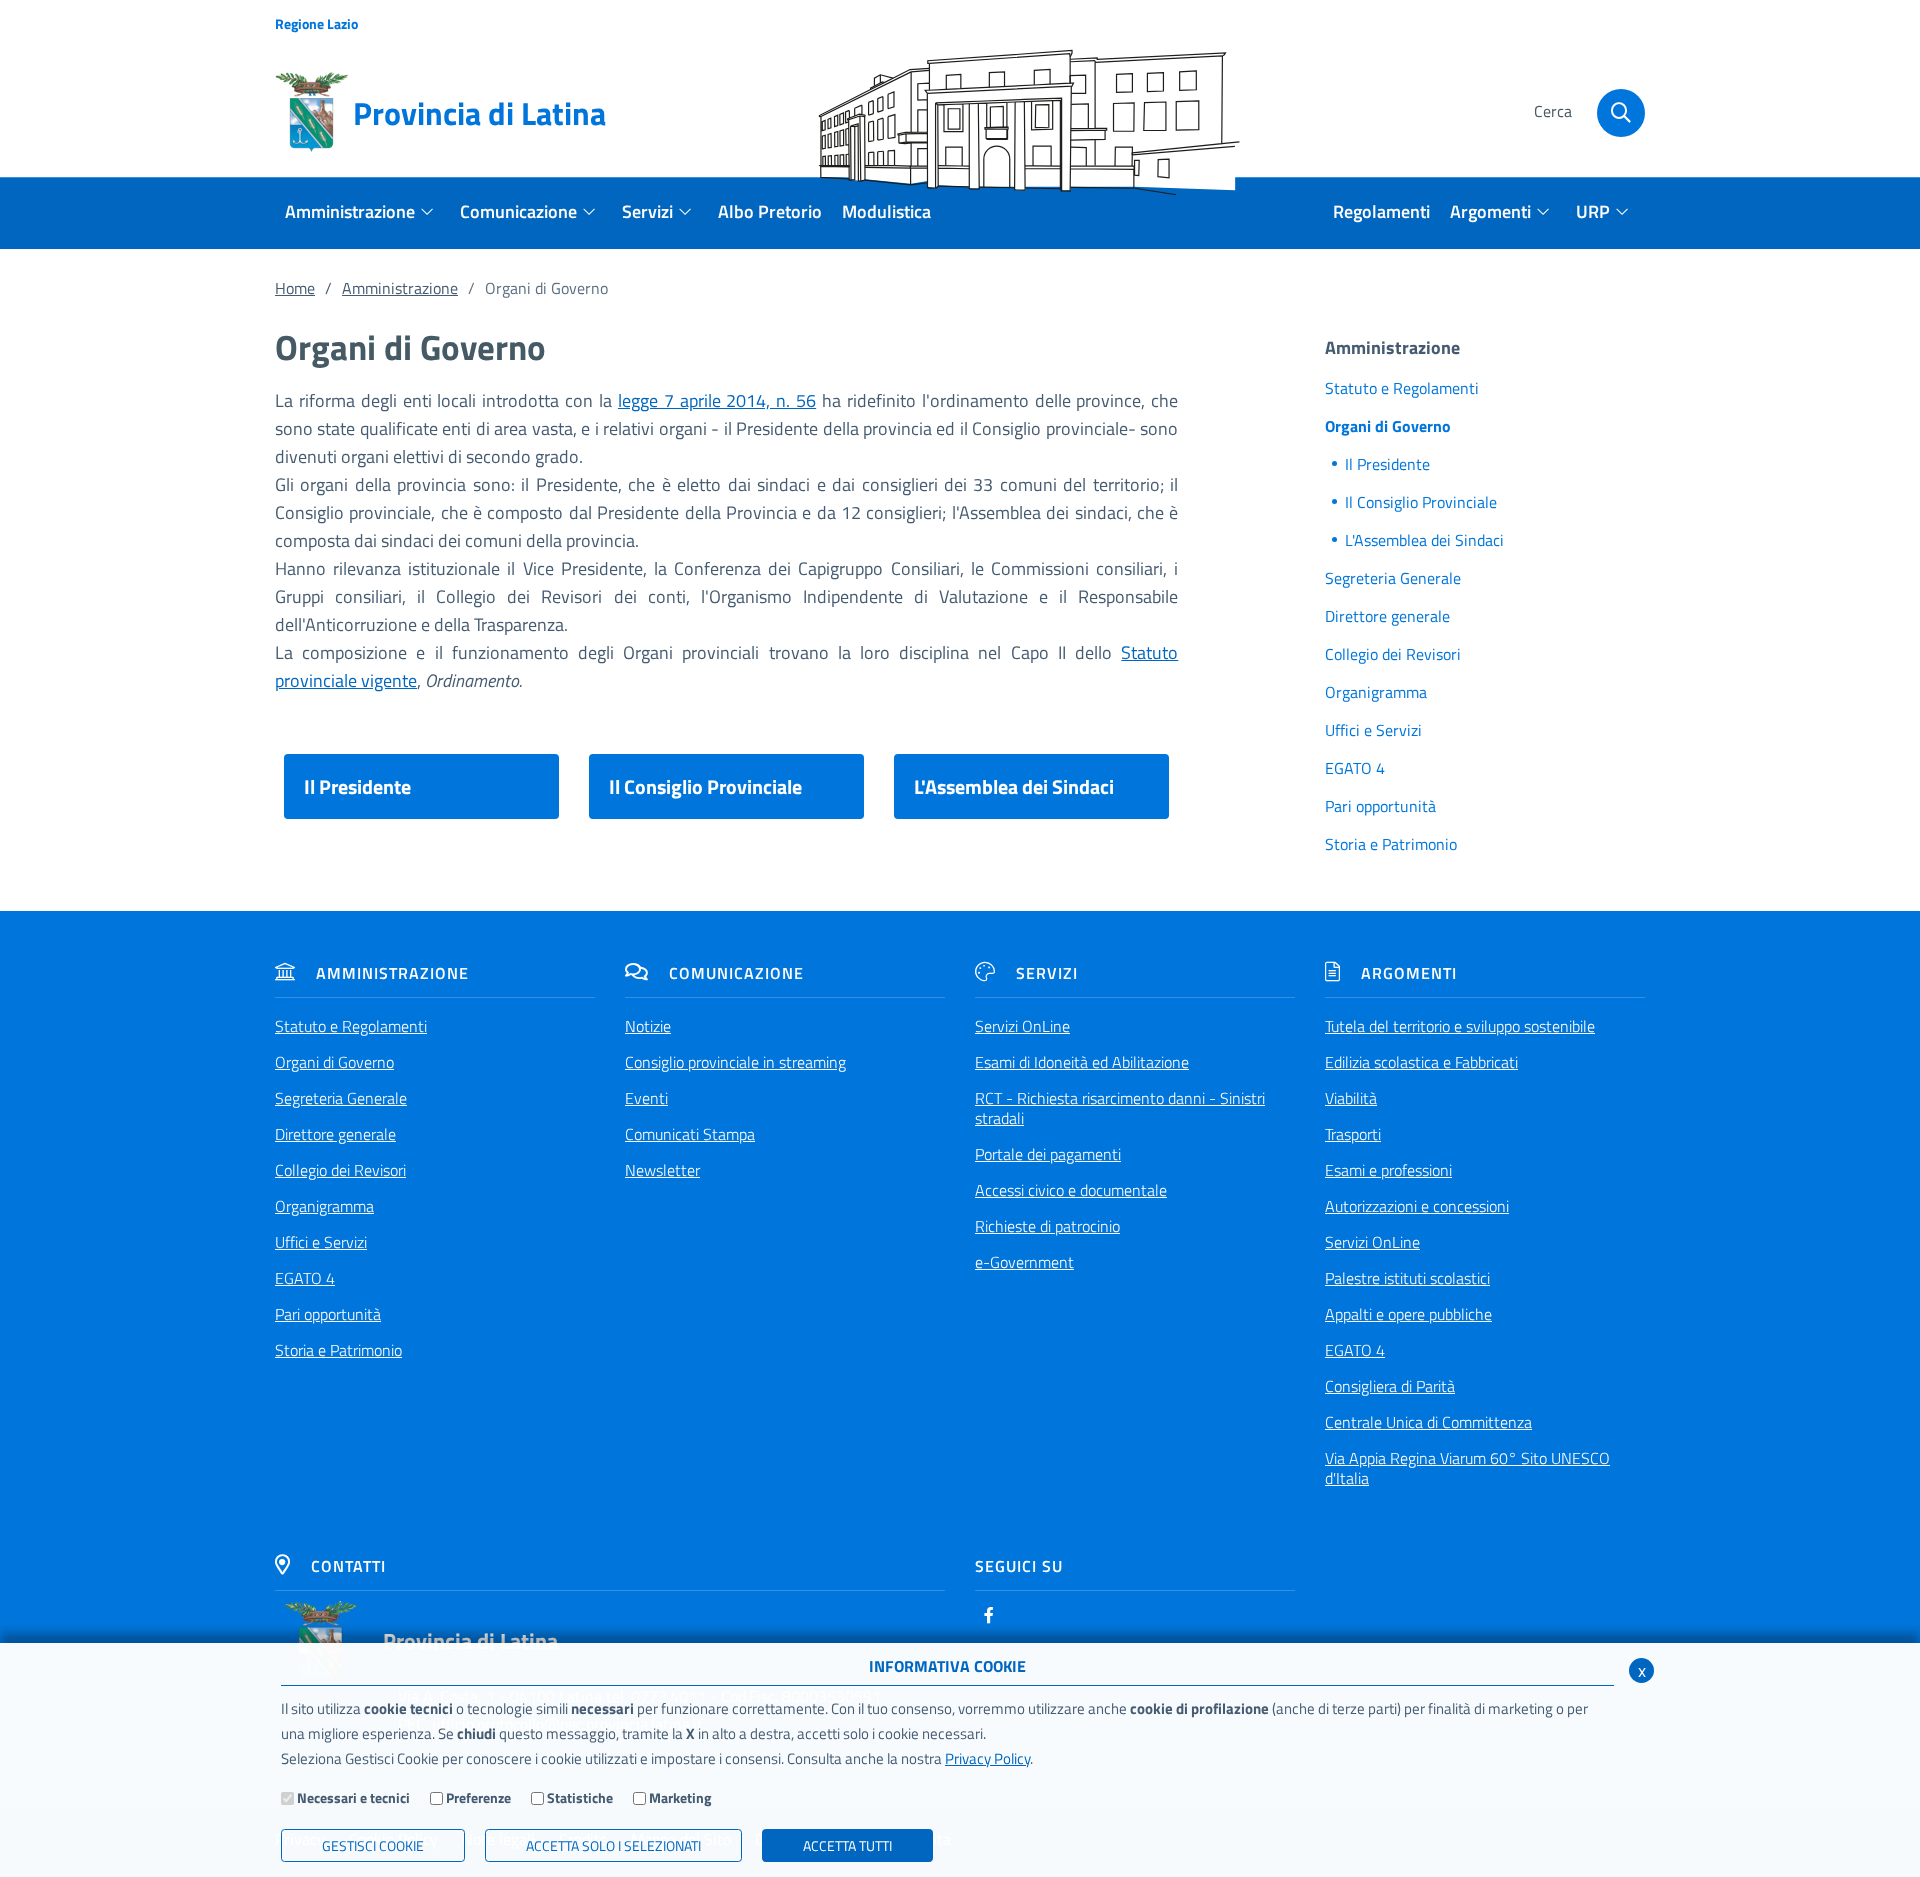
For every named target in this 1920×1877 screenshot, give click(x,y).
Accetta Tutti (847, 1845)
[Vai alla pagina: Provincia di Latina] (321, 1640)
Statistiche (580, 1797)
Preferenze (478, 1797)
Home (295, 288)
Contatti (348, 1566)
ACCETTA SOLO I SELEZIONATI (613, 1845)
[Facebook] (989, 1615)
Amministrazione (400, 288)
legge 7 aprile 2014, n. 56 (717, 400)
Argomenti (1409, 973)
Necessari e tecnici (353, 1797)
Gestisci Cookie (373, 1845)
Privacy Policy (987, 1758)
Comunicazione (736, 973)
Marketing (680, 1797)
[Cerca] (1621, 113)
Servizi (1047, 973)
